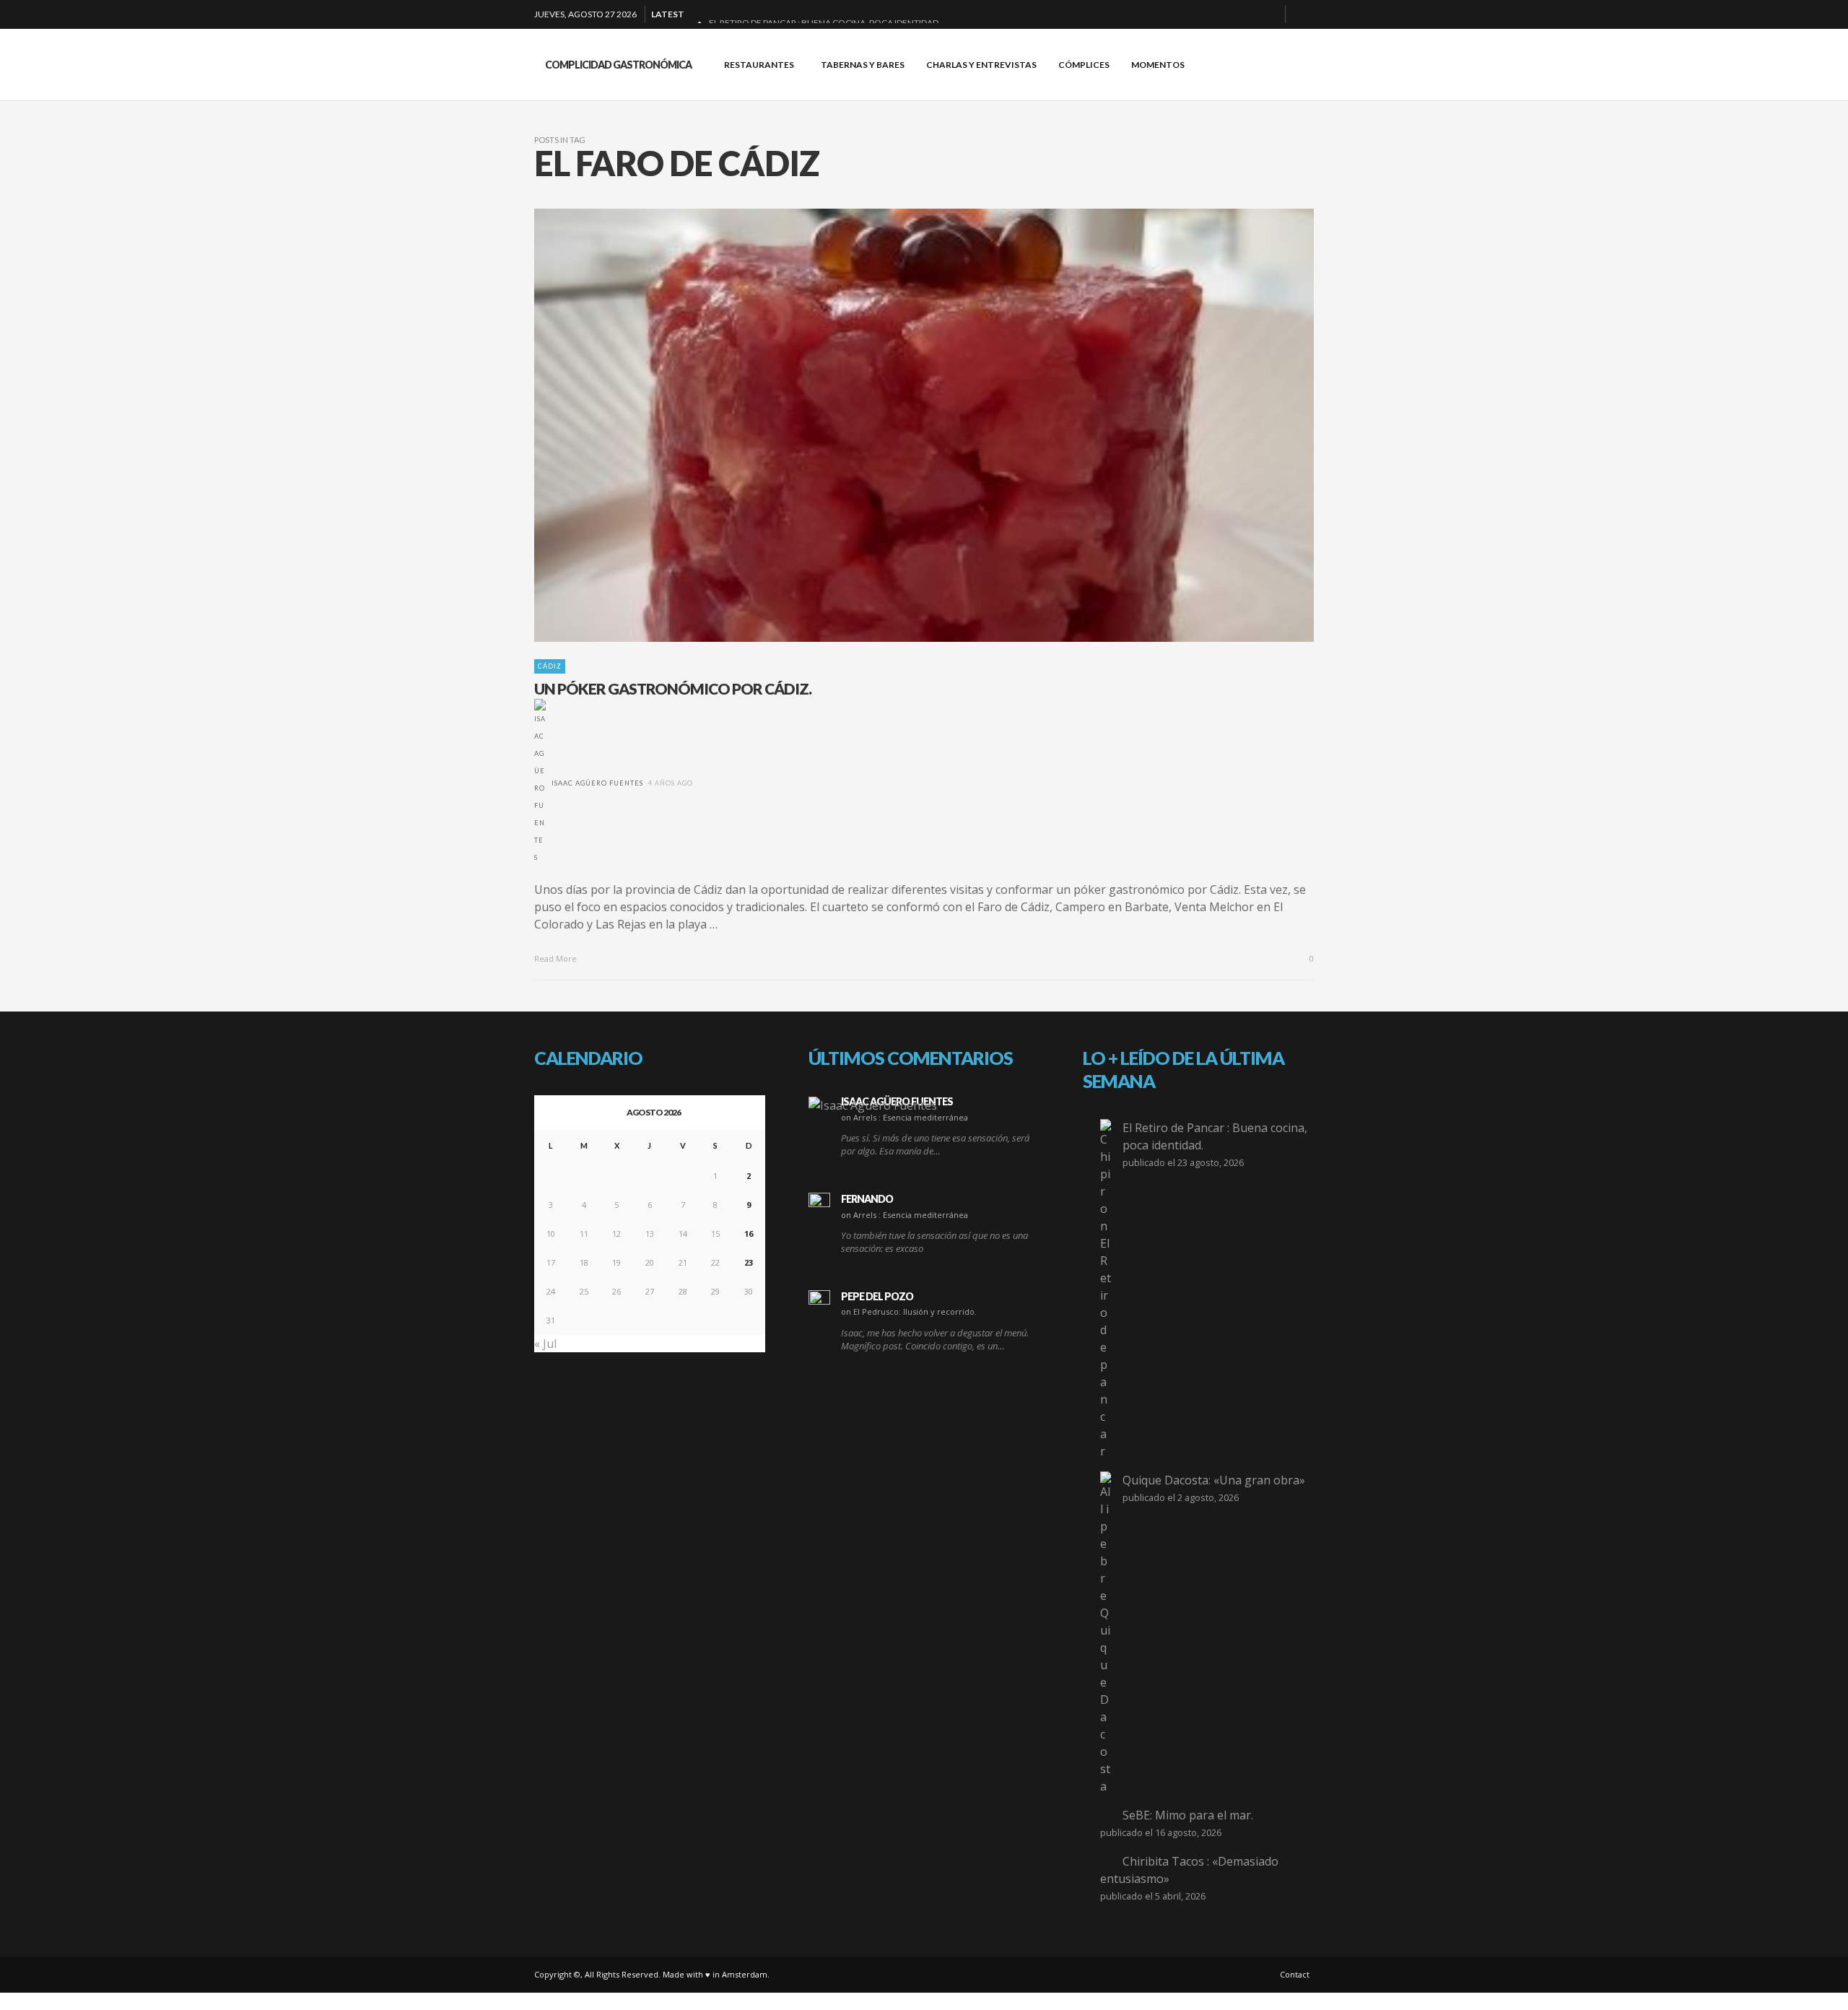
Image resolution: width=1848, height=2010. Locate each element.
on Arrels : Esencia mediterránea (905, 1117)
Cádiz (550, 666)
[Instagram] (1245, 14)
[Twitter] (1268, 14)
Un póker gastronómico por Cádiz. (673, 688)
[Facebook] (1199, 14)
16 (749, 1234)
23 (749, 1262)
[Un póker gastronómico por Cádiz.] (901, 425)
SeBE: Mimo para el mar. (1188, 1815)
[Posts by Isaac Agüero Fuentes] (540, 783)
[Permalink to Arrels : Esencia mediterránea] (873, 1105)
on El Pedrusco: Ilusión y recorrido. (909, 1311)
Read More (557, 958)
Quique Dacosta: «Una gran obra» (1214, 1480)
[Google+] (1222, 14)
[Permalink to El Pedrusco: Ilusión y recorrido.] (819, 1301)
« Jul (545, 1344)
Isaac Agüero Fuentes (597, 783)
